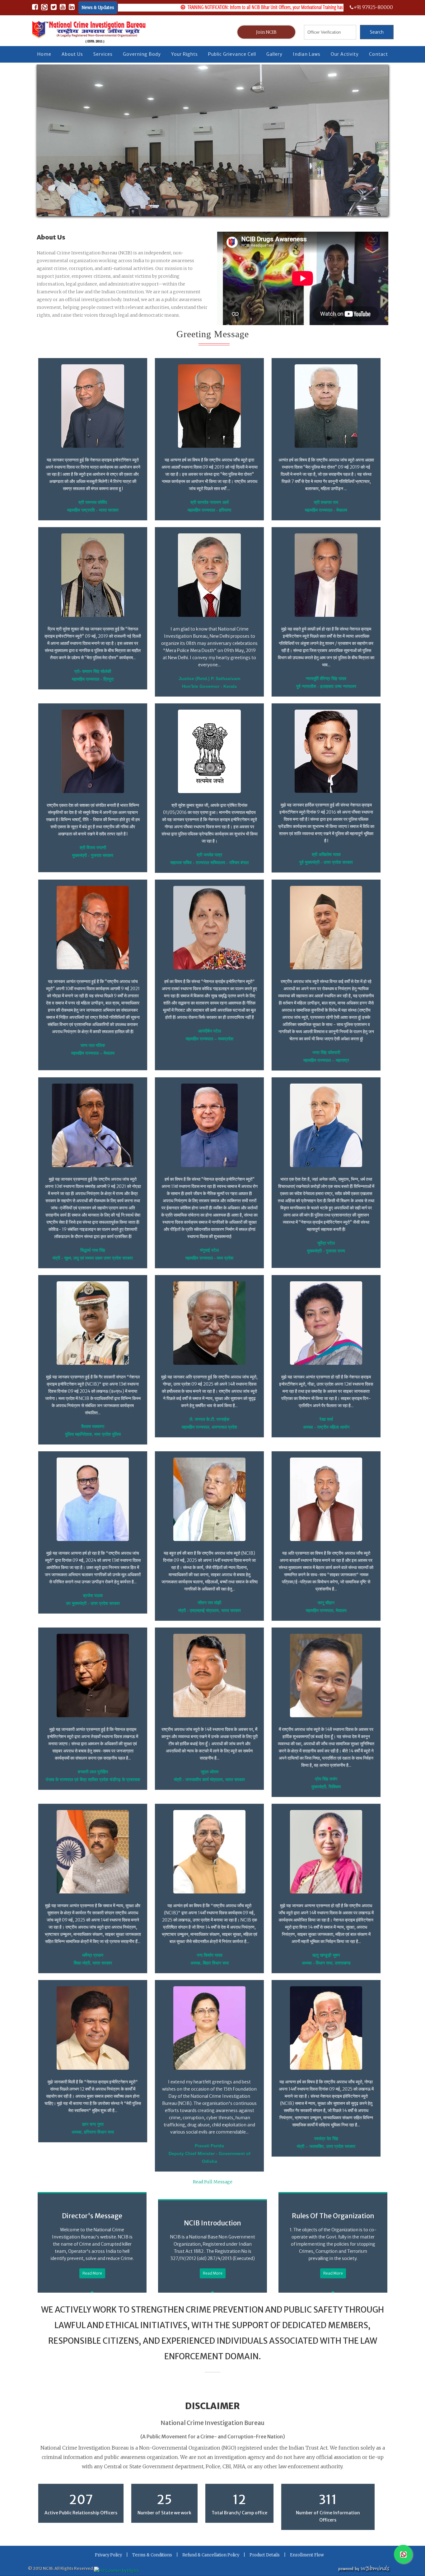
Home (44, 54)
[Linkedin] (72, 8)
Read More (92, 2273)
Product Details (265, 2555)
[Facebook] (35, 8)
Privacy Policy (108, 2555)
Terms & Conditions (152, 2555)
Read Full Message (213, 2182)
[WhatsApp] (44, 8)
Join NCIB (266, 32)
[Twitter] (54, 8)
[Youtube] (63, 8)
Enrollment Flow (307, 2555)
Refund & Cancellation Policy (211, 2555)
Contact (378, 54)
